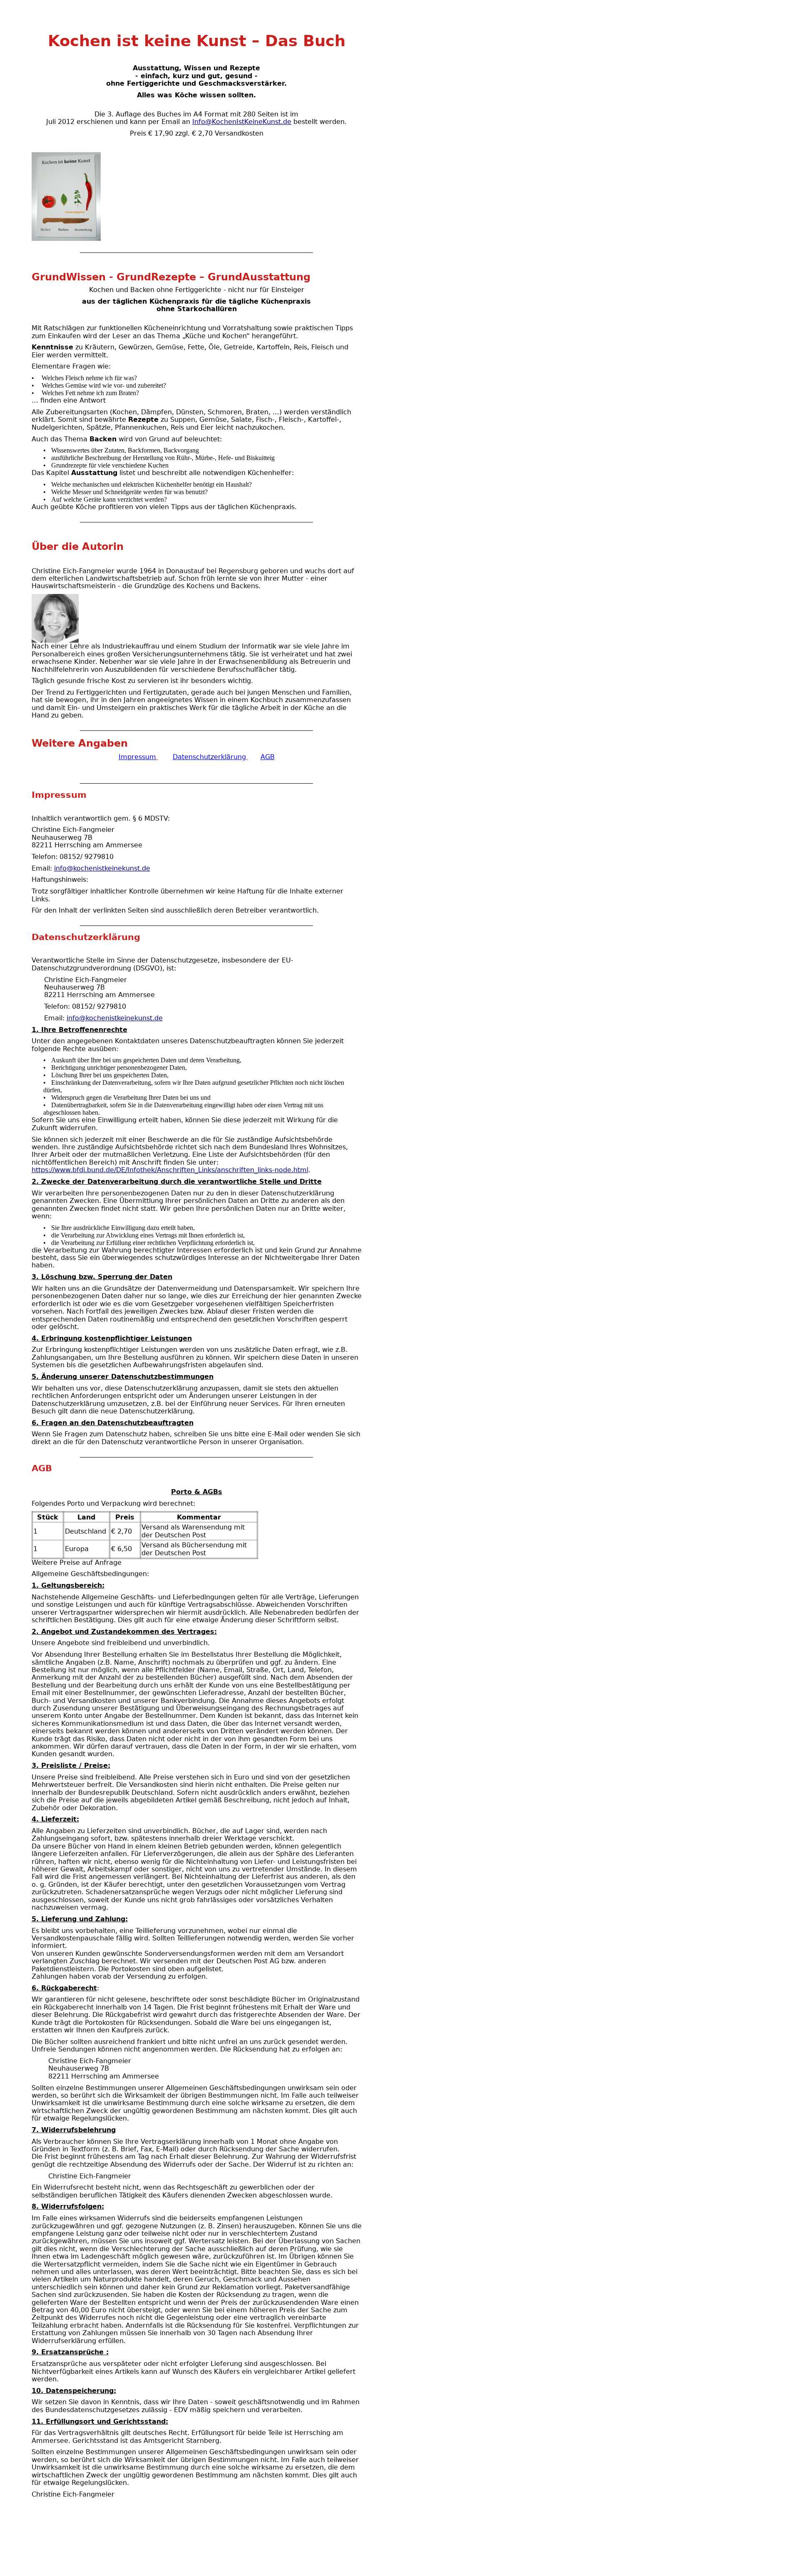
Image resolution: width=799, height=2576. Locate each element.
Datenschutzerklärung (209, 757)
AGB (268, 757)
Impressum (137, 757)
